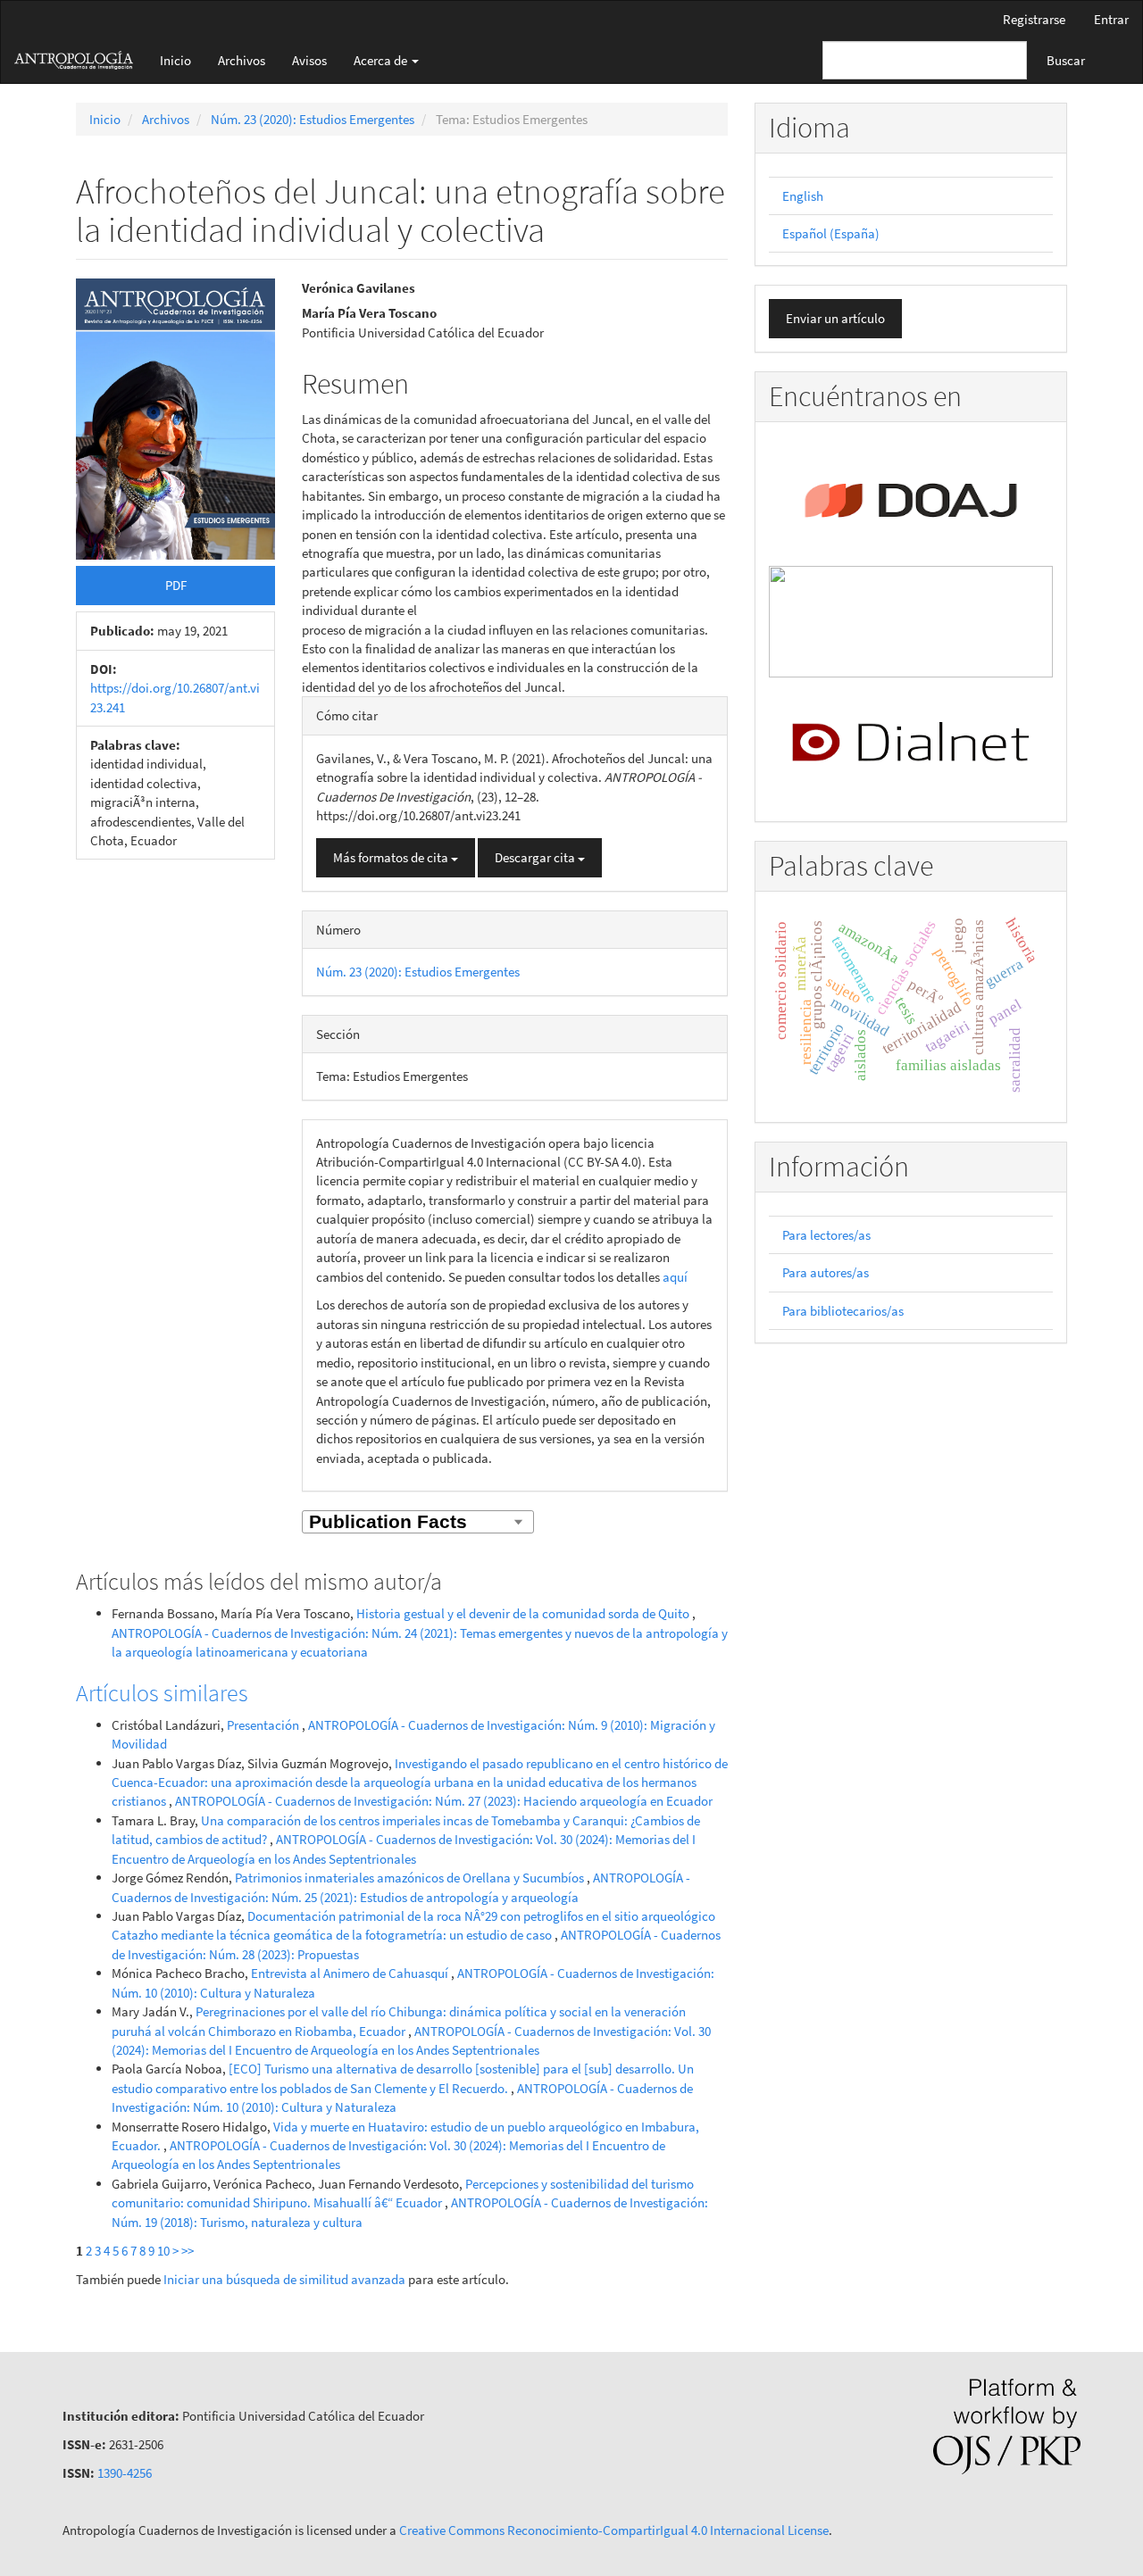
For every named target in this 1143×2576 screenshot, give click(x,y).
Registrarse (1034, 19)
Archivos (242, 60)
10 (163, 2251)
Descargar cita (536, 857)
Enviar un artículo (835, 318)
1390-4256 (125, 2473)
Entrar (1111, 19)
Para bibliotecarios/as (843, 1311)
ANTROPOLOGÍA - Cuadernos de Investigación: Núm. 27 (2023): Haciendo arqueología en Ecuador (444, 1801)
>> (188, 2251)
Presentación (264, 1725)
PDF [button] (176, 585)
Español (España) (831, 233)
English (803, 196)
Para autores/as (826, 1272)
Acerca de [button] (382, 60)
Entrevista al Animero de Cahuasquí (351, 1973)
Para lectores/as (826, 1235)
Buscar (1066, 60)
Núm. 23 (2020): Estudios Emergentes (313, 119)
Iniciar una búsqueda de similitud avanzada (284, 2279)
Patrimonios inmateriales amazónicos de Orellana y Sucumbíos (411, 1878)
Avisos (309, 60)
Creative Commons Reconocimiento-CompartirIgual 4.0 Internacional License (614, 2530)
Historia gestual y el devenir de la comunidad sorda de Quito (524, 1613)
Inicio (175, 60)
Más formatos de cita (392, 857)
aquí (675, 1277)
